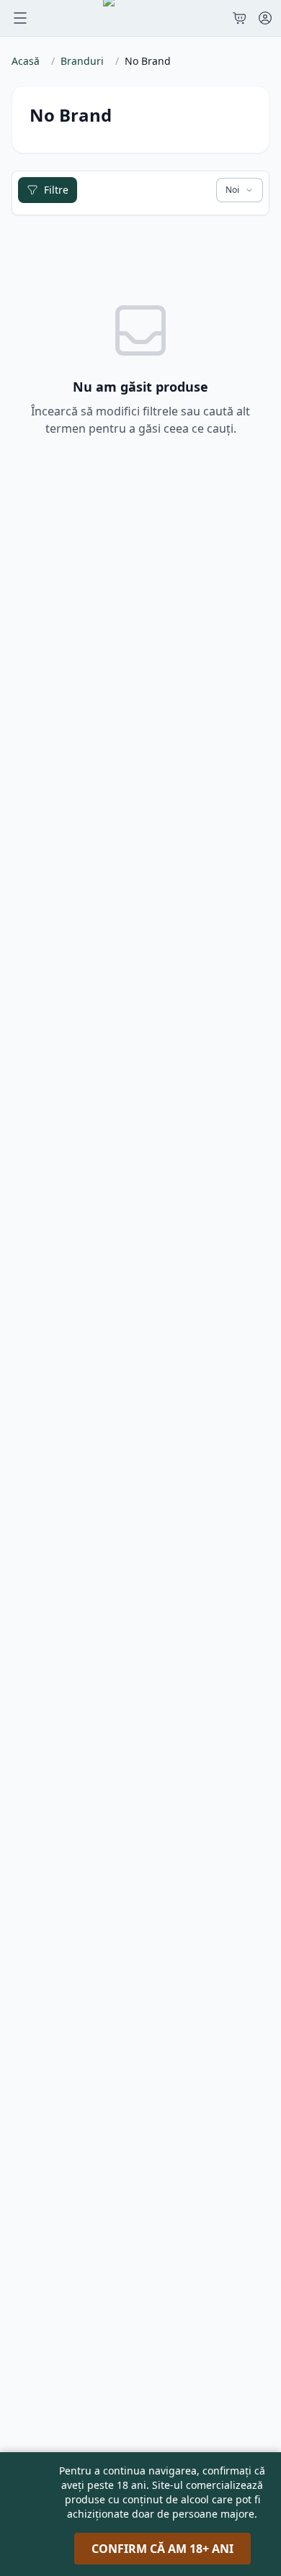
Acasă (26, 61)
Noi (232, 190)
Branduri (82, 61)
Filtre (56, 190)
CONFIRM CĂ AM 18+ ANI (162, 2549)
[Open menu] (20, 18)
